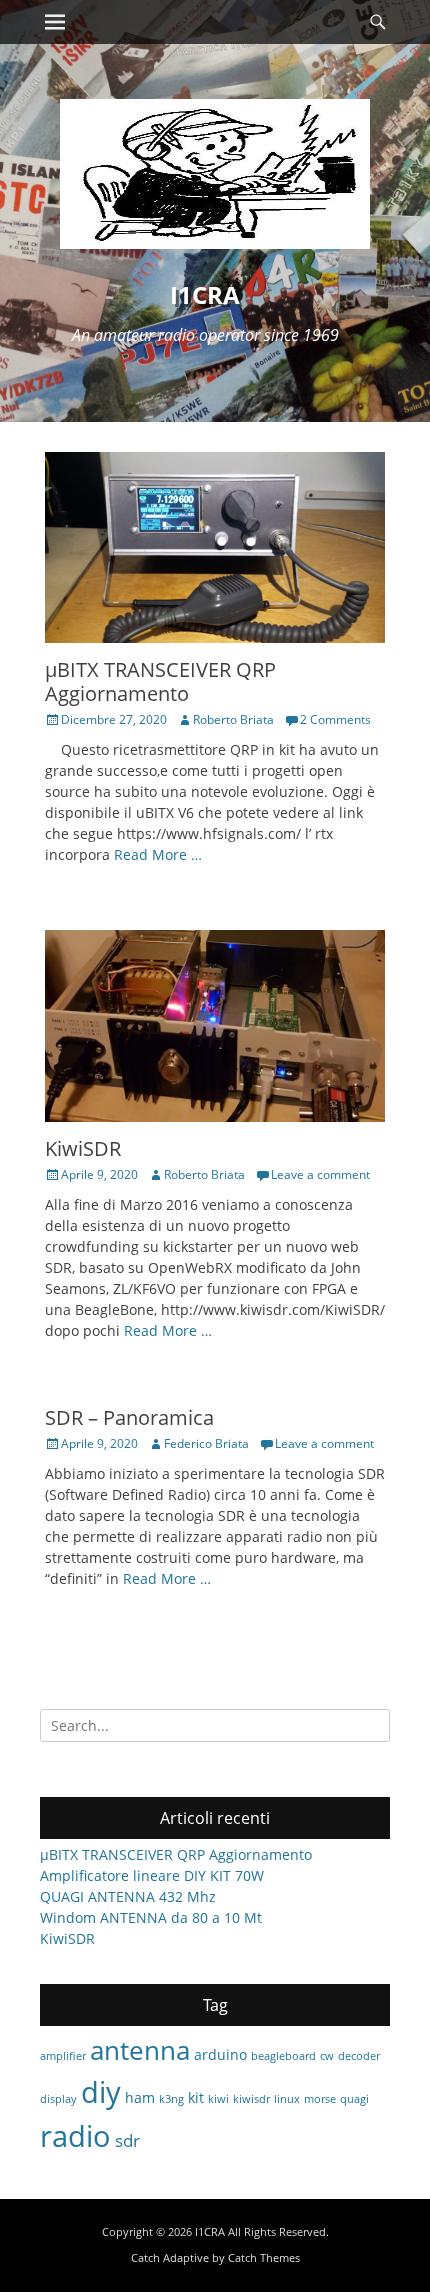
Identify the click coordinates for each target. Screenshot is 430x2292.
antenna (140, 2050)
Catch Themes (264, 2257)
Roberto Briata (233, 719)
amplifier (63, 2056)
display (58, 2099)
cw (327, 2056)
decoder (359, 2056)
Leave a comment (320, 1174)
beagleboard (283, 2056)
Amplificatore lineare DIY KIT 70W (152, 1875)
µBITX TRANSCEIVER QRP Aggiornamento (160, 681)
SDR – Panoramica (129, 1417)
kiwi (218, 2099)
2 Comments (335, 719)
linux (287, 2099)
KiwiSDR (83, 1148)
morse (320, 2099)
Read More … (158, 854)
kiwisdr (251, 2099)
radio (75, 2136)
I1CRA (205, 294)
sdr (127, 2140)
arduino (220, 2054)
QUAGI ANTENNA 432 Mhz (128, 1896)
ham (140, 2097)
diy (101, 2092)
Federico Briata (206, 1443)
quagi (354, 2099)
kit (196, 2097)
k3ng (171, 2099)
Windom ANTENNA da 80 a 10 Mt (151, 1917)
